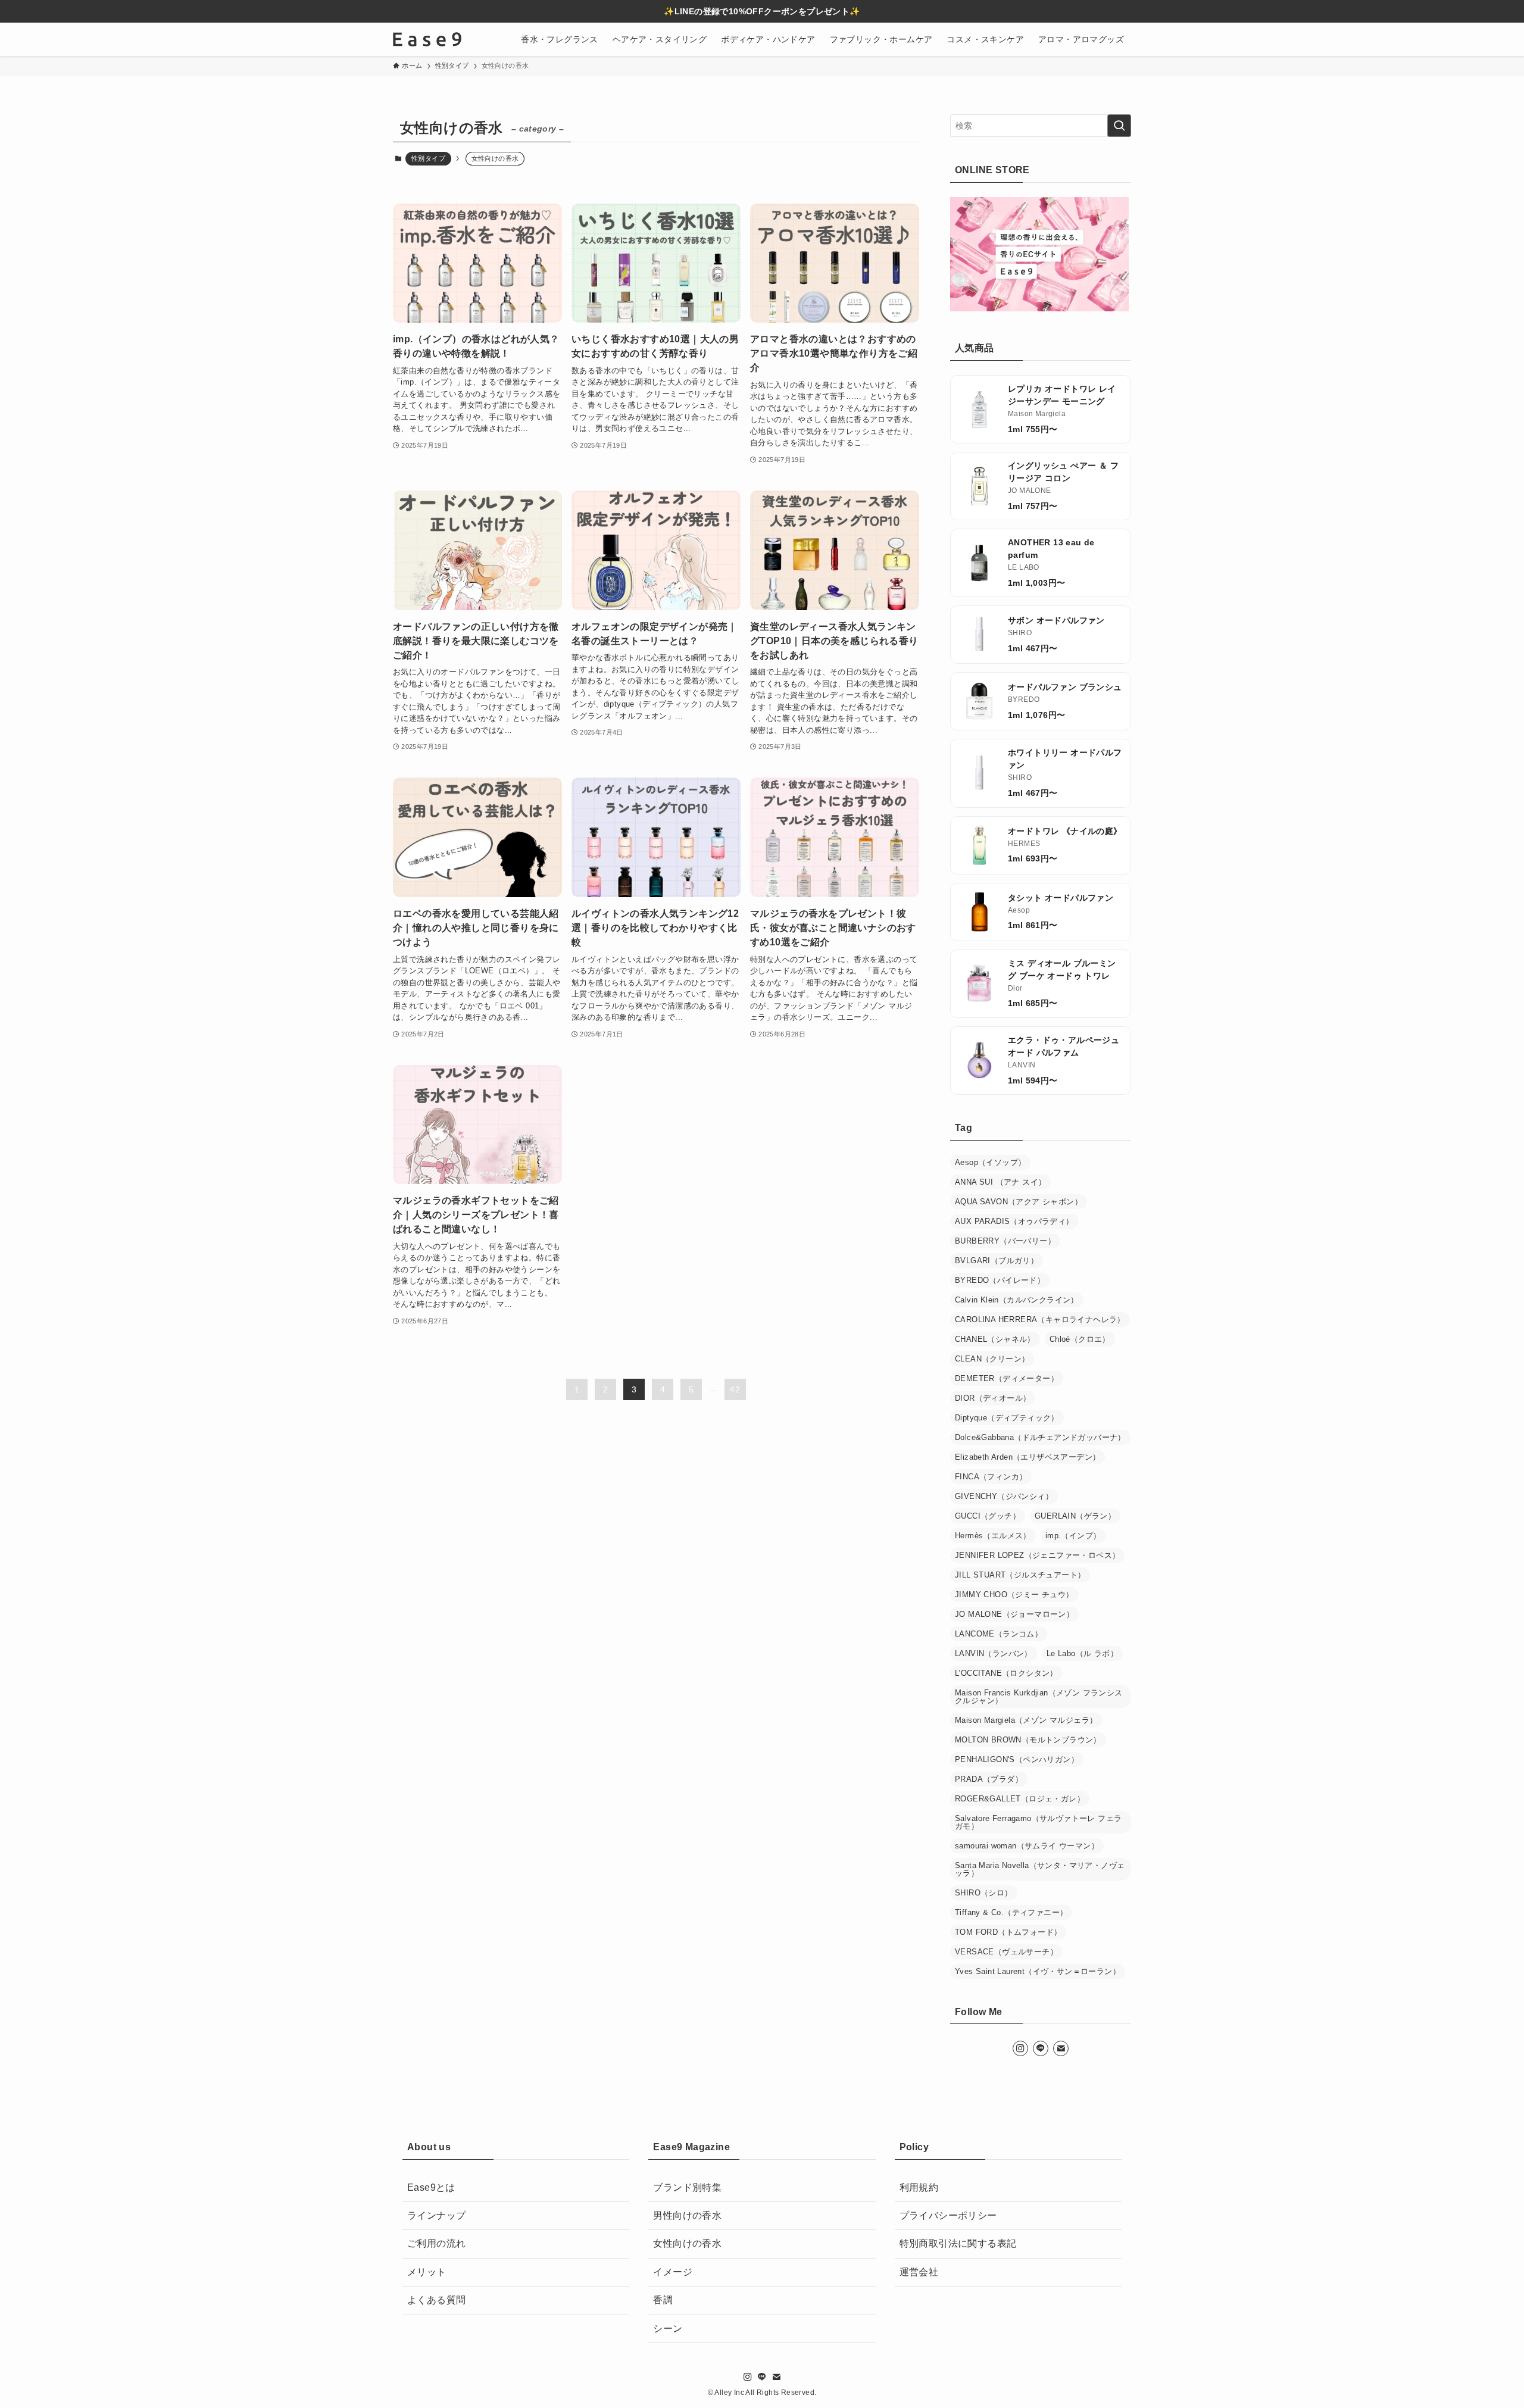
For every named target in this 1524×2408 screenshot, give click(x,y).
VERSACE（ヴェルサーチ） (1006, 1952)
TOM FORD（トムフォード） (1008, 1932)
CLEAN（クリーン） (992, 1359)
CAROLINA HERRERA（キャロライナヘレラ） (1040, 1319)
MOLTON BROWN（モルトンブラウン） (1028, 1740)
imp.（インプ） (1073, 1536)
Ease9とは (431, 2187)
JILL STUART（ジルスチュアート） (1020, 1575)
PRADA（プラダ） (989, 1779)
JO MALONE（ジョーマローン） (1014, 1614)
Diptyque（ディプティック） (1007, 1418)
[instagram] (1020, 2048)
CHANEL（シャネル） (995, 1339)
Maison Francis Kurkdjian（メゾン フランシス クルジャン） (1039, 1697)
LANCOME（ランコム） (999, 1634)
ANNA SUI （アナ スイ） (1000, 1182)
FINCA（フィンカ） (991, 1477)
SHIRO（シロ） (984, 1893)
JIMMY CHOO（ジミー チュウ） (1014, 1595)
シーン (668, 2329)
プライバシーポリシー (948, 2215)
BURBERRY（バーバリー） (1005, 1241)
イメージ (673, 2272)
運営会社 (919, 2272)
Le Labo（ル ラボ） (1082, 1653)
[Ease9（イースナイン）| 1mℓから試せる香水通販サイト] (427, 39)
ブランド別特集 (687, 2187)
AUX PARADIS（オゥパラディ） (1014, 1221)
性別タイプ (428, 158)
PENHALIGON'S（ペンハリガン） (1017, 1759)
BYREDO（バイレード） (1000, 1280)
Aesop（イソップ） (990, 1162)
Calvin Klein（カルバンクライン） (1017, 1300)
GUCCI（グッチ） (988, 1516)
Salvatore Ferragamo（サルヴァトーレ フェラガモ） (1038, 1822)
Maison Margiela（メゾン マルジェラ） (1026, 1720)
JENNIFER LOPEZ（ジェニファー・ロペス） (1037, 1555)
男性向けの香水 (687, 2215)
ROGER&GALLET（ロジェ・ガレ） (1020, 1799)
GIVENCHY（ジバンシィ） (1004, 1496)
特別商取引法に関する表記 (958, 2244)
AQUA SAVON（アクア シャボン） (1019, 1202)
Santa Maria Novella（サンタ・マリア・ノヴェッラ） (1040, 1869)
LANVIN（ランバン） (994, 1653)
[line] (1041, 2048)
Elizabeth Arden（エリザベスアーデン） (1028, 1457)
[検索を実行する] (1119, 126)
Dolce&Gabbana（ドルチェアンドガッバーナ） (1040, 1437)
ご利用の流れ (436, 2244)
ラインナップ (436, 2215)
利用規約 (919, 2187)
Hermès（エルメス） (993, 1536)
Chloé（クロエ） (1080, 1339)
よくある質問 (436, 2300)
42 (735, 1389)
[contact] (1061, 2048)
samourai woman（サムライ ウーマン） (1027, 1846)
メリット (427, 2272)
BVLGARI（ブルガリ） (997, 1261)
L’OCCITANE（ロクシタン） (1006, 1673)
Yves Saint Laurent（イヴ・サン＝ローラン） (1038, 1971)
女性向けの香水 (687, 2244)
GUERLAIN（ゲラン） (1075, 1516)
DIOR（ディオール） (993, 1398)
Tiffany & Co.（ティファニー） (1011, 1912)
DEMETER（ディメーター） (1007, 1378)
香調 (663, 2300)
